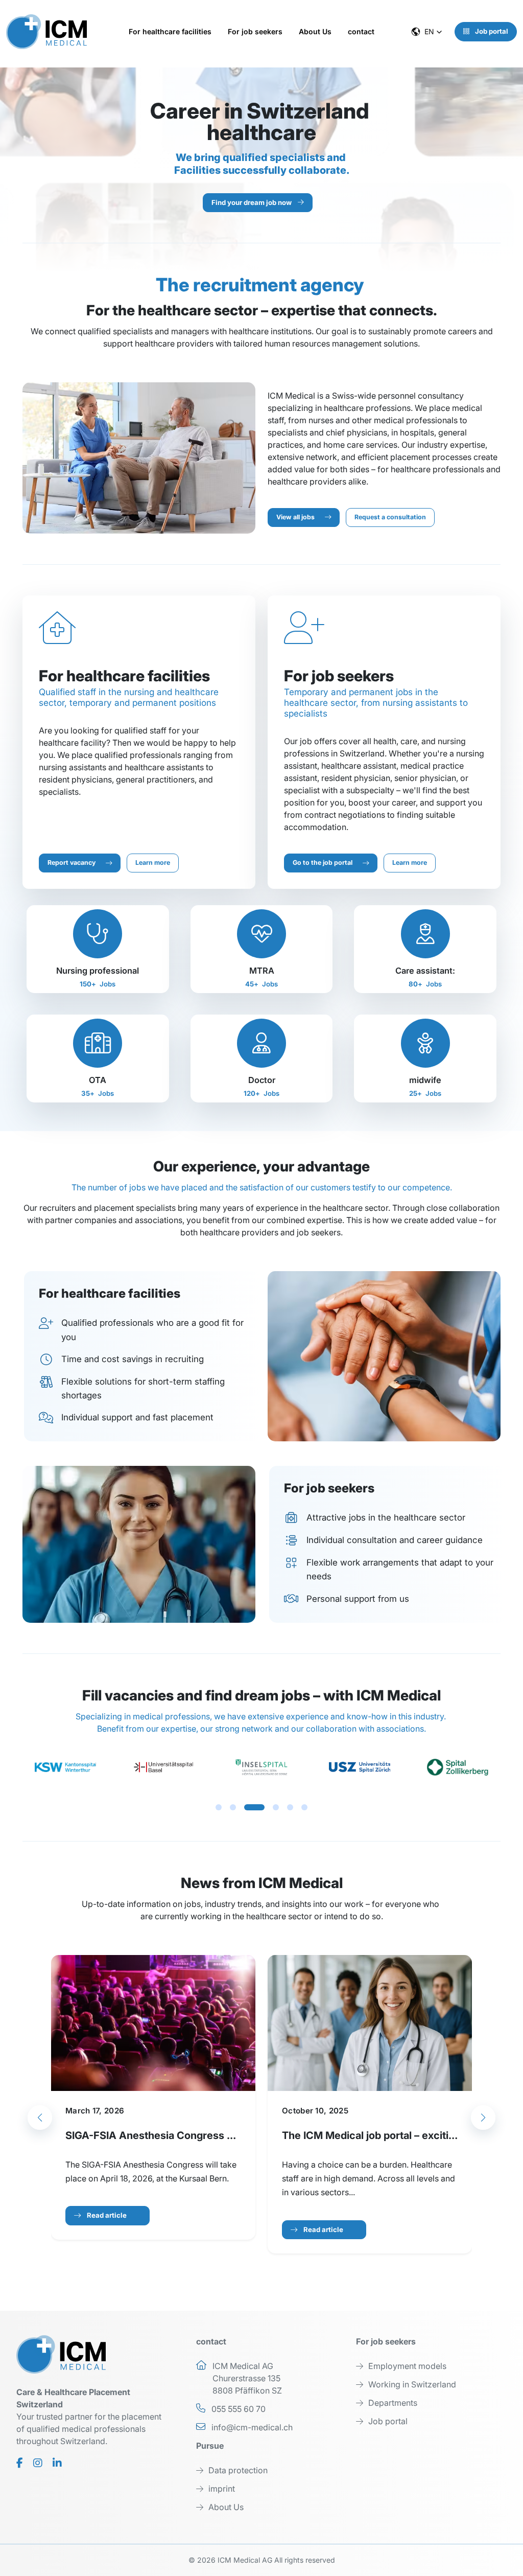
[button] (172, 31)
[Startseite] (51, 32)
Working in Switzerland (412, 2384)
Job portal (491, 31)
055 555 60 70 (239, 2409)
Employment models (407, 2366)
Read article (107, 2215)
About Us (226, 2507)
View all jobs (295, 517)
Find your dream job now (252, 202)
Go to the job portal (323, 862)
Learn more (153, 862)
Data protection (238, 2470)
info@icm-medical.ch (252, 2427)
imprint (222, 2489)
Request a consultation (390, 517)
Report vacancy (72, 862)
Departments (393, 2403)
